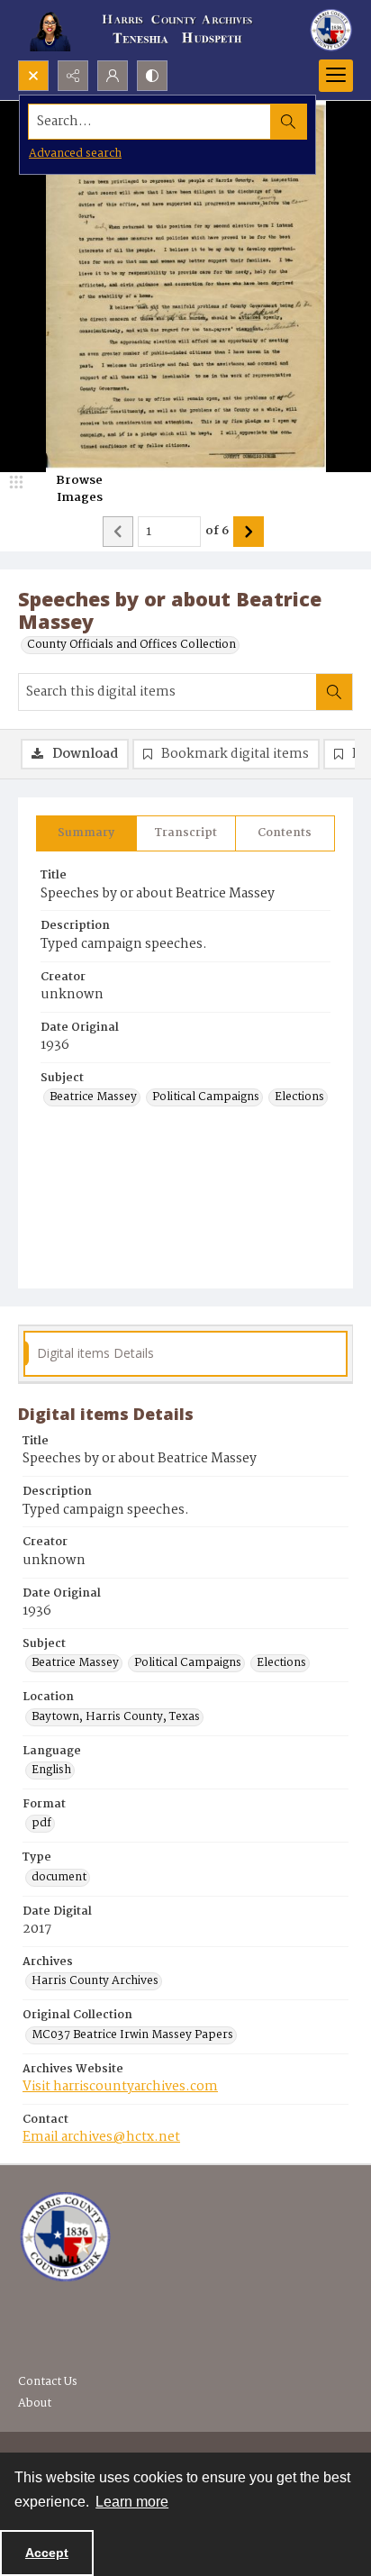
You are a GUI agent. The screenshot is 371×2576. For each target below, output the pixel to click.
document (59, 1878)
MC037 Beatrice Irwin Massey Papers (132, 2035)
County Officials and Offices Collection (131, 645)
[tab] (86, 833)
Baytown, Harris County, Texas (116, 1717)
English (51, 1770)
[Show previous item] (118, 532)
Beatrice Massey (93, 1097)
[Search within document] (334, 692)
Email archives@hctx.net (101, 2137)
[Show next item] (249, 532)
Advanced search (75, 154)
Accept (47, 2553)
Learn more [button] (132, 2502)
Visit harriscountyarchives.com (120, 2087)
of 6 (217, 532)
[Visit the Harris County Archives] (65, 2237)
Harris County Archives (95, 1981)
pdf (41, 1824)
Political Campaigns (206, 1097)
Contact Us (48, 2382)
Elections (299, 1097)
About (35, 2403)
